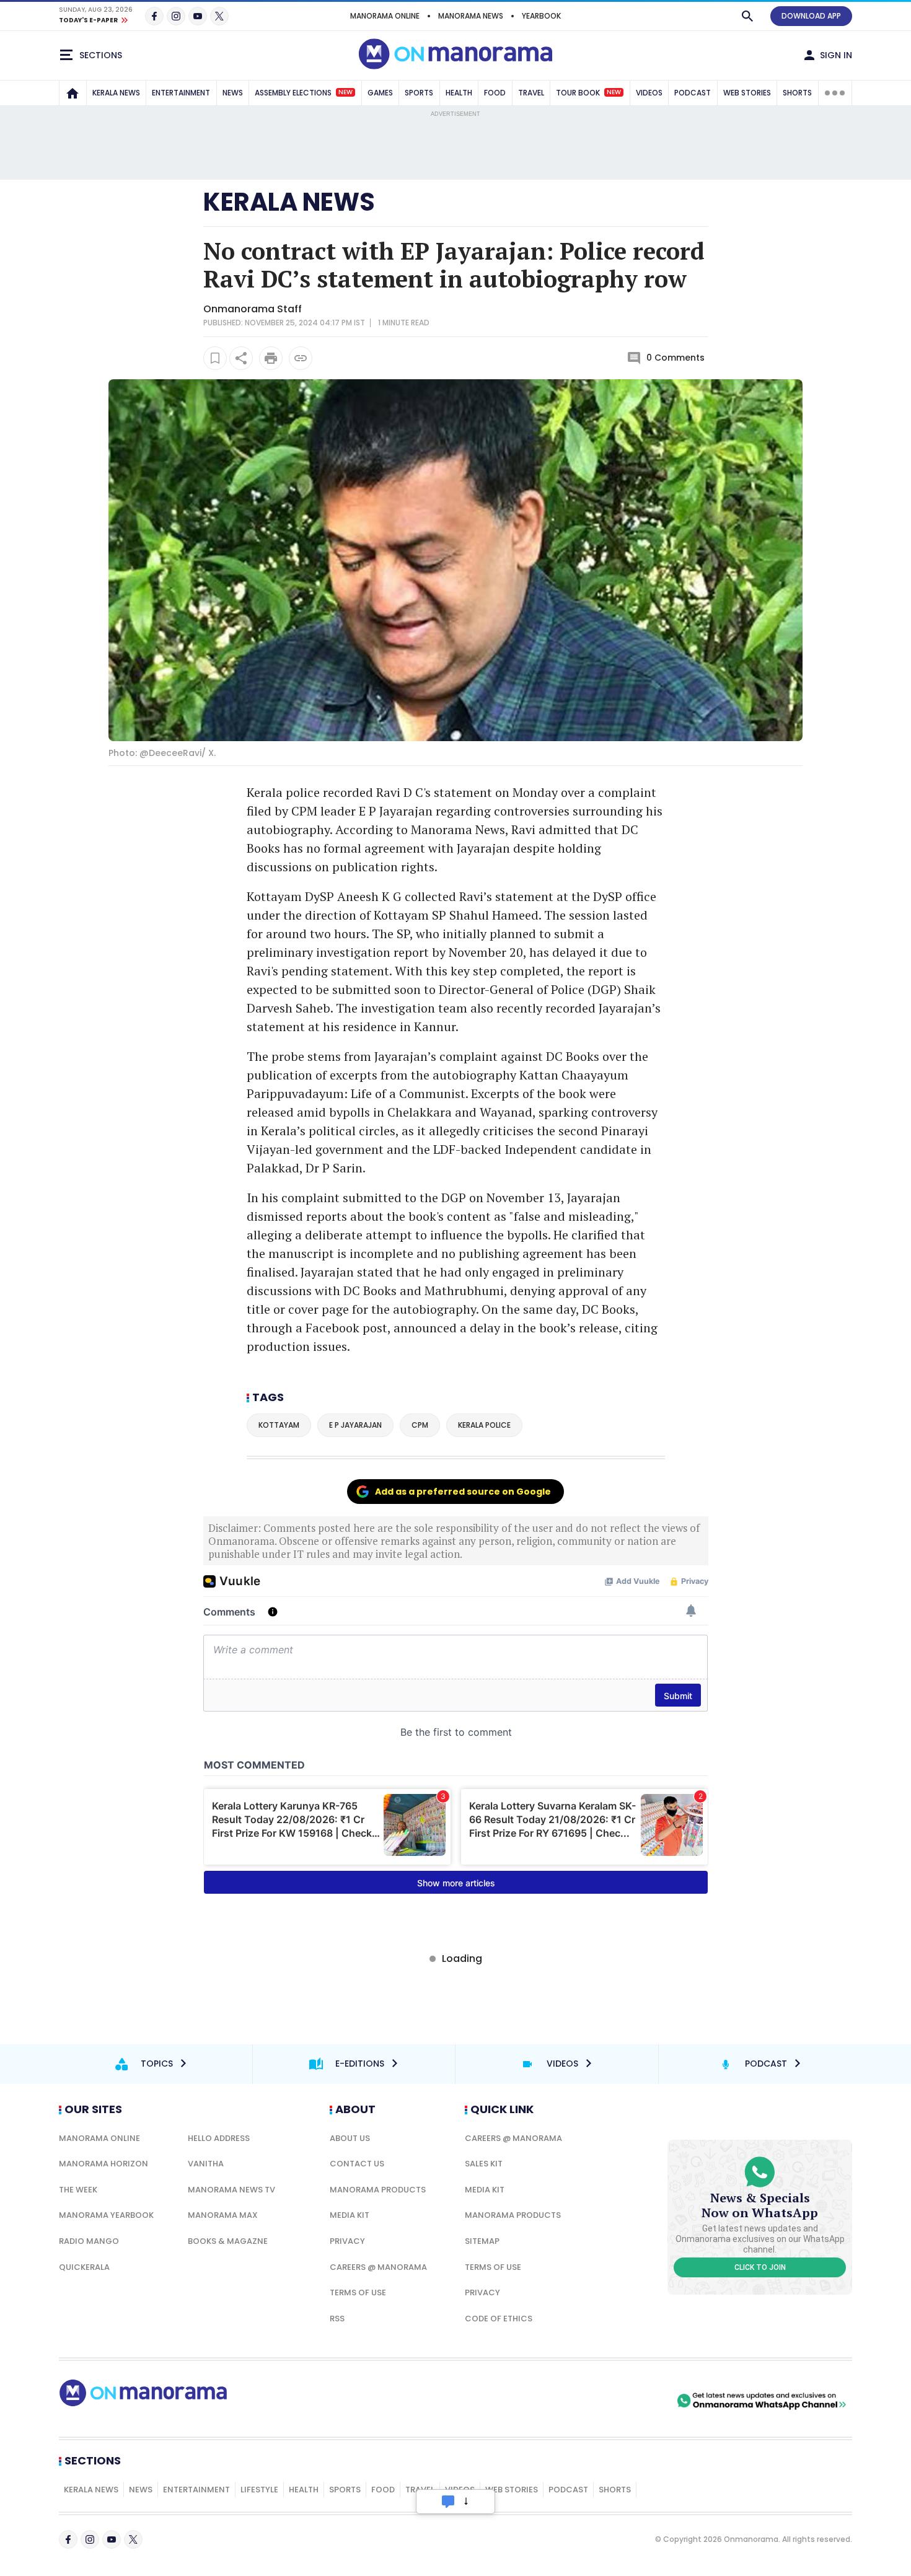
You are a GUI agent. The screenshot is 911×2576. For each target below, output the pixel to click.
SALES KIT (484, 2164)
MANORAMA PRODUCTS (378, 2190)
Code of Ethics (499, 2319)
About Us (350, 2138)
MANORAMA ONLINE (385, 16)
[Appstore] (631, 2401)
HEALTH (459, 93)
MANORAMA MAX (223, 2215)
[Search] (747, 16)
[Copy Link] (301, 358)
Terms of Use (358, 2292)
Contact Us (357, 2164)
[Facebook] (154, 16)
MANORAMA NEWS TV (231, 2190)
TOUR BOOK (588, 93)
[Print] (271, 358)
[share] (241, 358)
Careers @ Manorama (378, 2267)
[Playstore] (544, 2401)
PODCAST (693, 93)
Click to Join (760, 2267)
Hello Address (219, 2138)
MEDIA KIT (350, 2215)
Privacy (347, 2241)
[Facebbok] (68, 2539)
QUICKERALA (84, 2267)
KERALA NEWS (116, 93)
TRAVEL (531, 93)
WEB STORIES (747, 93)
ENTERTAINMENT (181, 93)
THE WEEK (78, 2190)
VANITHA (206, 2164)
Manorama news (471, 16)
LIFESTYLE (259, 2490)
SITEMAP (482, 2241)
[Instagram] (176, 16)
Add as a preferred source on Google (463, 1492)
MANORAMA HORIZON (103, 2164)
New (345, 92)
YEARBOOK (541, 16)
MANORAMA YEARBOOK (106, 2215)
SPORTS (419, 93)
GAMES (380, 93)
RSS (337, 2319)
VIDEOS (649, 93)
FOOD (495, 93)
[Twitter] (219, 16)
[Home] (73, 93)
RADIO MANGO (89, 2241)
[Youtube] (198, 16)
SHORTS (797, 93)
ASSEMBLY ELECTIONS (304, 93)
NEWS (233, 93)
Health (304, 2490)
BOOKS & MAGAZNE (228, 2241)
